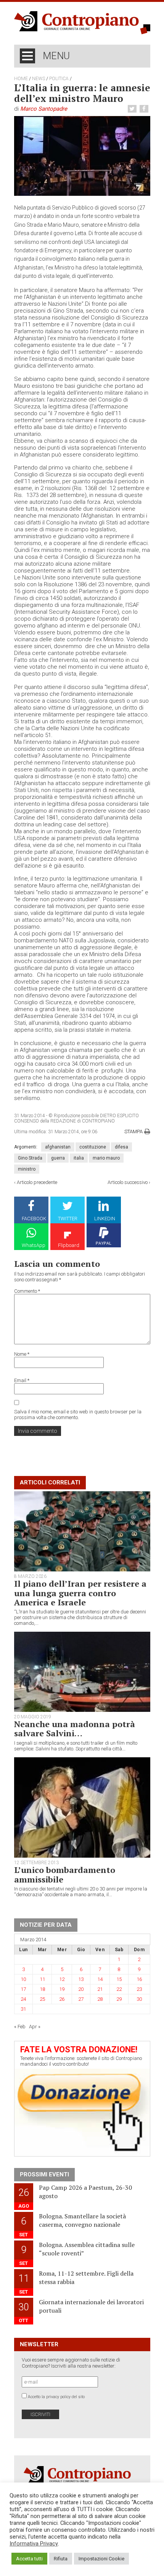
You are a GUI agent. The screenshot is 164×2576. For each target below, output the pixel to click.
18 (42, 1989)
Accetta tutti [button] (29, 2559)
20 (81, 1989)
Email (22, 1380)
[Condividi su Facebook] (145, 109)
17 (23, 1989)
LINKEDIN (105, 1219)
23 (139, 1989)
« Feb (20, 2027)
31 (23, 2009)
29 (119, 1999)
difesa (121, 1147)
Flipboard (69, 1245)
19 (62, 1989)
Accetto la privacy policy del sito (56, 2397)
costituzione (93, 1147)
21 (100, 1989)
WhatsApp (34, 1245)
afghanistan (58, 1147)
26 (62, 1999)
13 (81, 1979)
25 (42, 1999)
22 (119, 1989)
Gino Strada (30, 1158)
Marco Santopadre (44, 109)
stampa (133, 1132)
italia (79, 1158)
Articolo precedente (37, 1182)
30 (139, 1999)
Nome (22, 1354)
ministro (27, 1169)
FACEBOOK (34, 1219)
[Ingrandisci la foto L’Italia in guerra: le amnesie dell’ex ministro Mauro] (82, 156)
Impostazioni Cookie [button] (101, 2559)
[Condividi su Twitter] (133, 109)
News (39, 79)
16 (139, 1979)
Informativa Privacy (34, 2544)
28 (100, 1999)
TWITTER (68, 1219)
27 (81, 1999)
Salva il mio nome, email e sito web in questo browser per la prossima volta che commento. (78, 1415)
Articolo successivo (128, 1182)
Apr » (35, 2027)
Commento (27, 1291)
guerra (58, 1158)
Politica (59, 79)
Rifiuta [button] (61, 2559)
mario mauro (106, 1158)
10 (23, 1979)
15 (119, 1979)
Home (21, 79)
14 (100, 1979)
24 (23, 1999)
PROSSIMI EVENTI (44, 2174)
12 (62, 1979)
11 (42, 1979)
